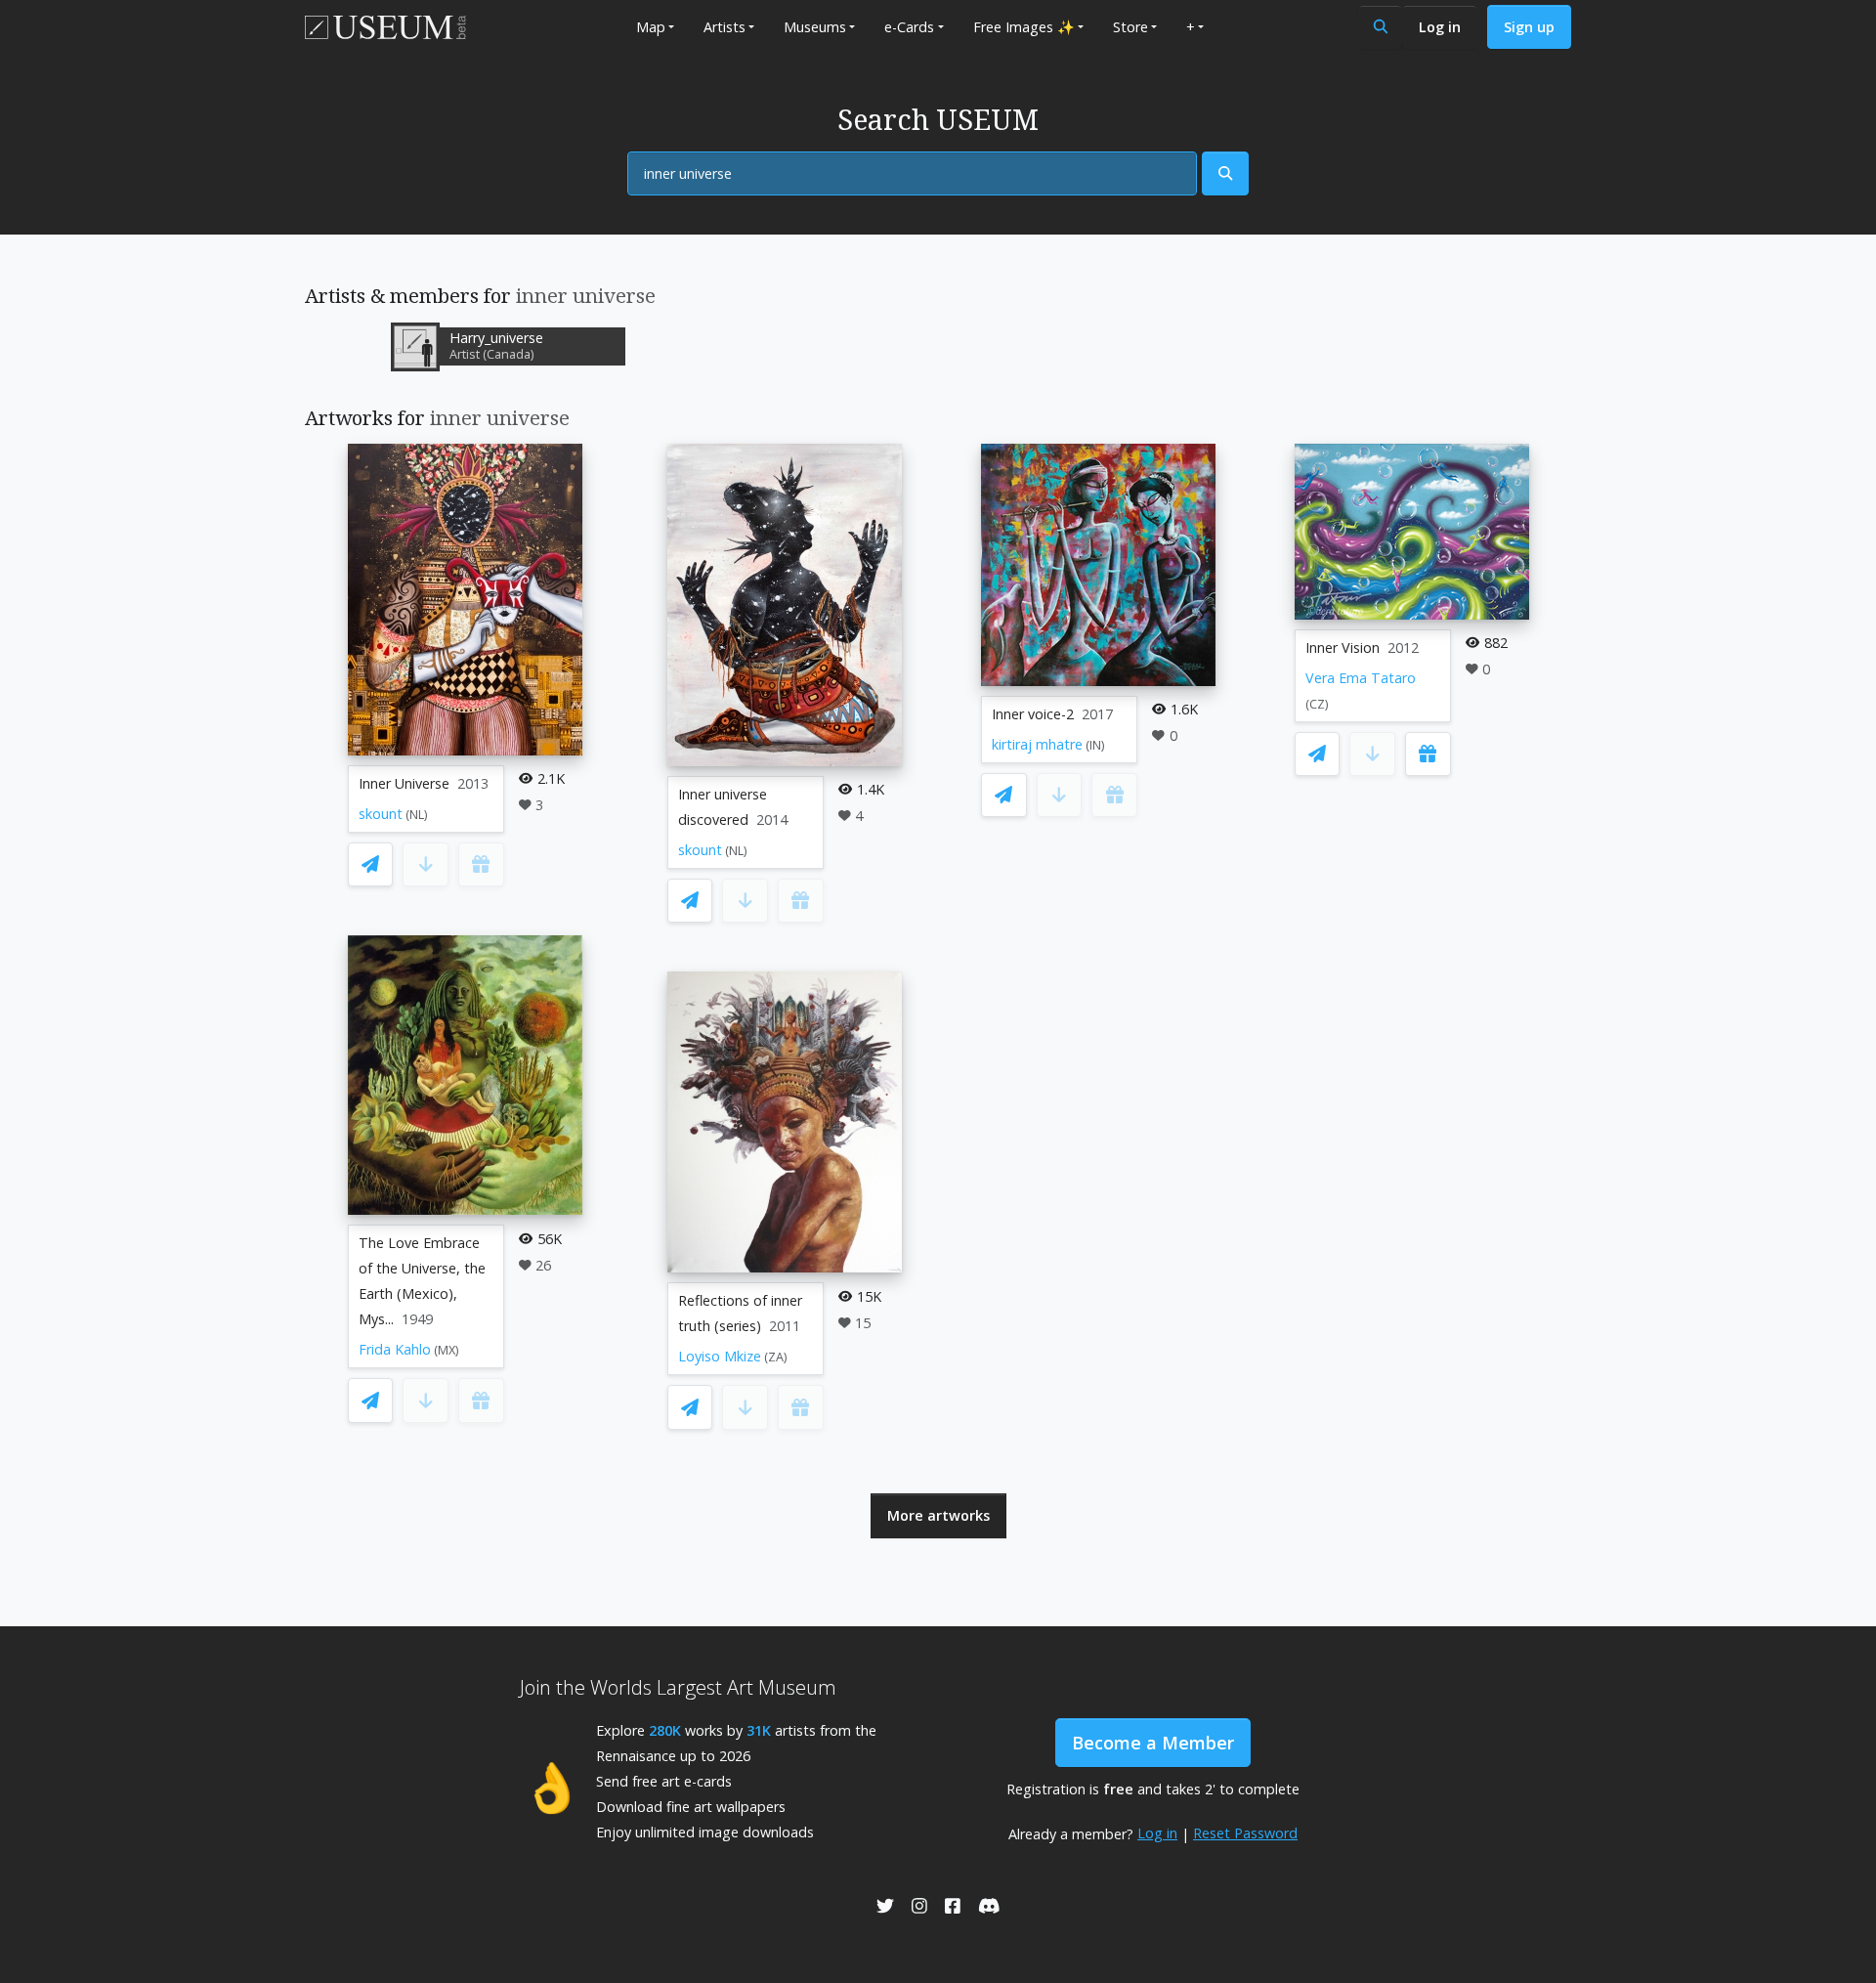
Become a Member (1153, 1743)
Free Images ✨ (1024, 27)
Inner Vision (1343, 647)
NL (417, 815)
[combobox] (912, 174)
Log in (1440, 27)
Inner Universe (404, 783)
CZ (1317, 704)
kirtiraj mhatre (1037, 744)
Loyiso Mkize (720, 1356)
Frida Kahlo (395, 1349)
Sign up (1529, 27)
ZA (776, 1357)
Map (651, 27)
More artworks (938, 1515)
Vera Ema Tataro (1361, 678)
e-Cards (909, 27)
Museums (815, 27)
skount (381, 814)
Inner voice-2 (1033, 714)
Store (1130, 27)
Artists (725, 27)
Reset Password (1245, 1833)
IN (1095, 745)
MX (447, 1350)
